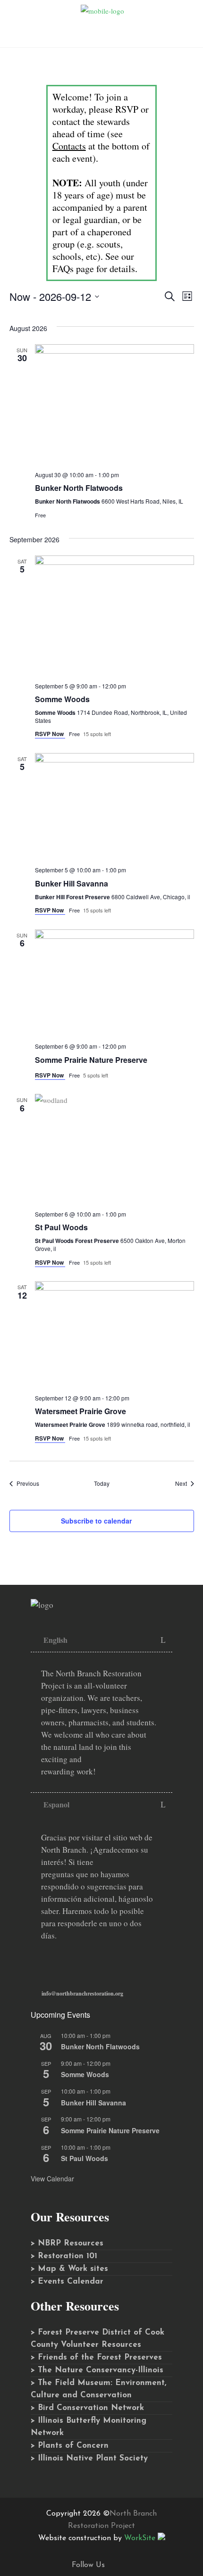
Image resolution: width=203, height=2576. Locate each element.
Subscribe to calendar (96, 1521)
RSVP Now (50, 734)
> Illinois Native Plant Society (89, 2458)
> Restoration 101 (64, 2256)
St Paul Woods (61, 1227)
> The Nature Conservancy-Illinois (97, 2370)
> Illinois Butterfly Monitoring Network (89, 2427)
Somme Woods (62, 699)
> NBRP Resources (67, 2243)
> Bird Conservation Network (87, 2408)
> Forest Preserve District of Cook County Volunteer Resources (97, 2339)
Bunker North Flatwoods (79, 488)
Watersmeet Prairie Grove (80, 1411)
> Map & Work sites (69, 2269)
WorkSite (140, 2538)
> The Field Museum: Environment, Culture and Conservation (98, 2389)
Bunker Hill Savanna (72, 883)
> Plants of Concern (70, 2446)
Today (102, 1483)
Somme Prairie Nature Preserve (91, 1060)
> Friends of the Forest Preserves (96, 2357)
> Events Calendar (67, 2282)
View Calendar (52, 2178)
